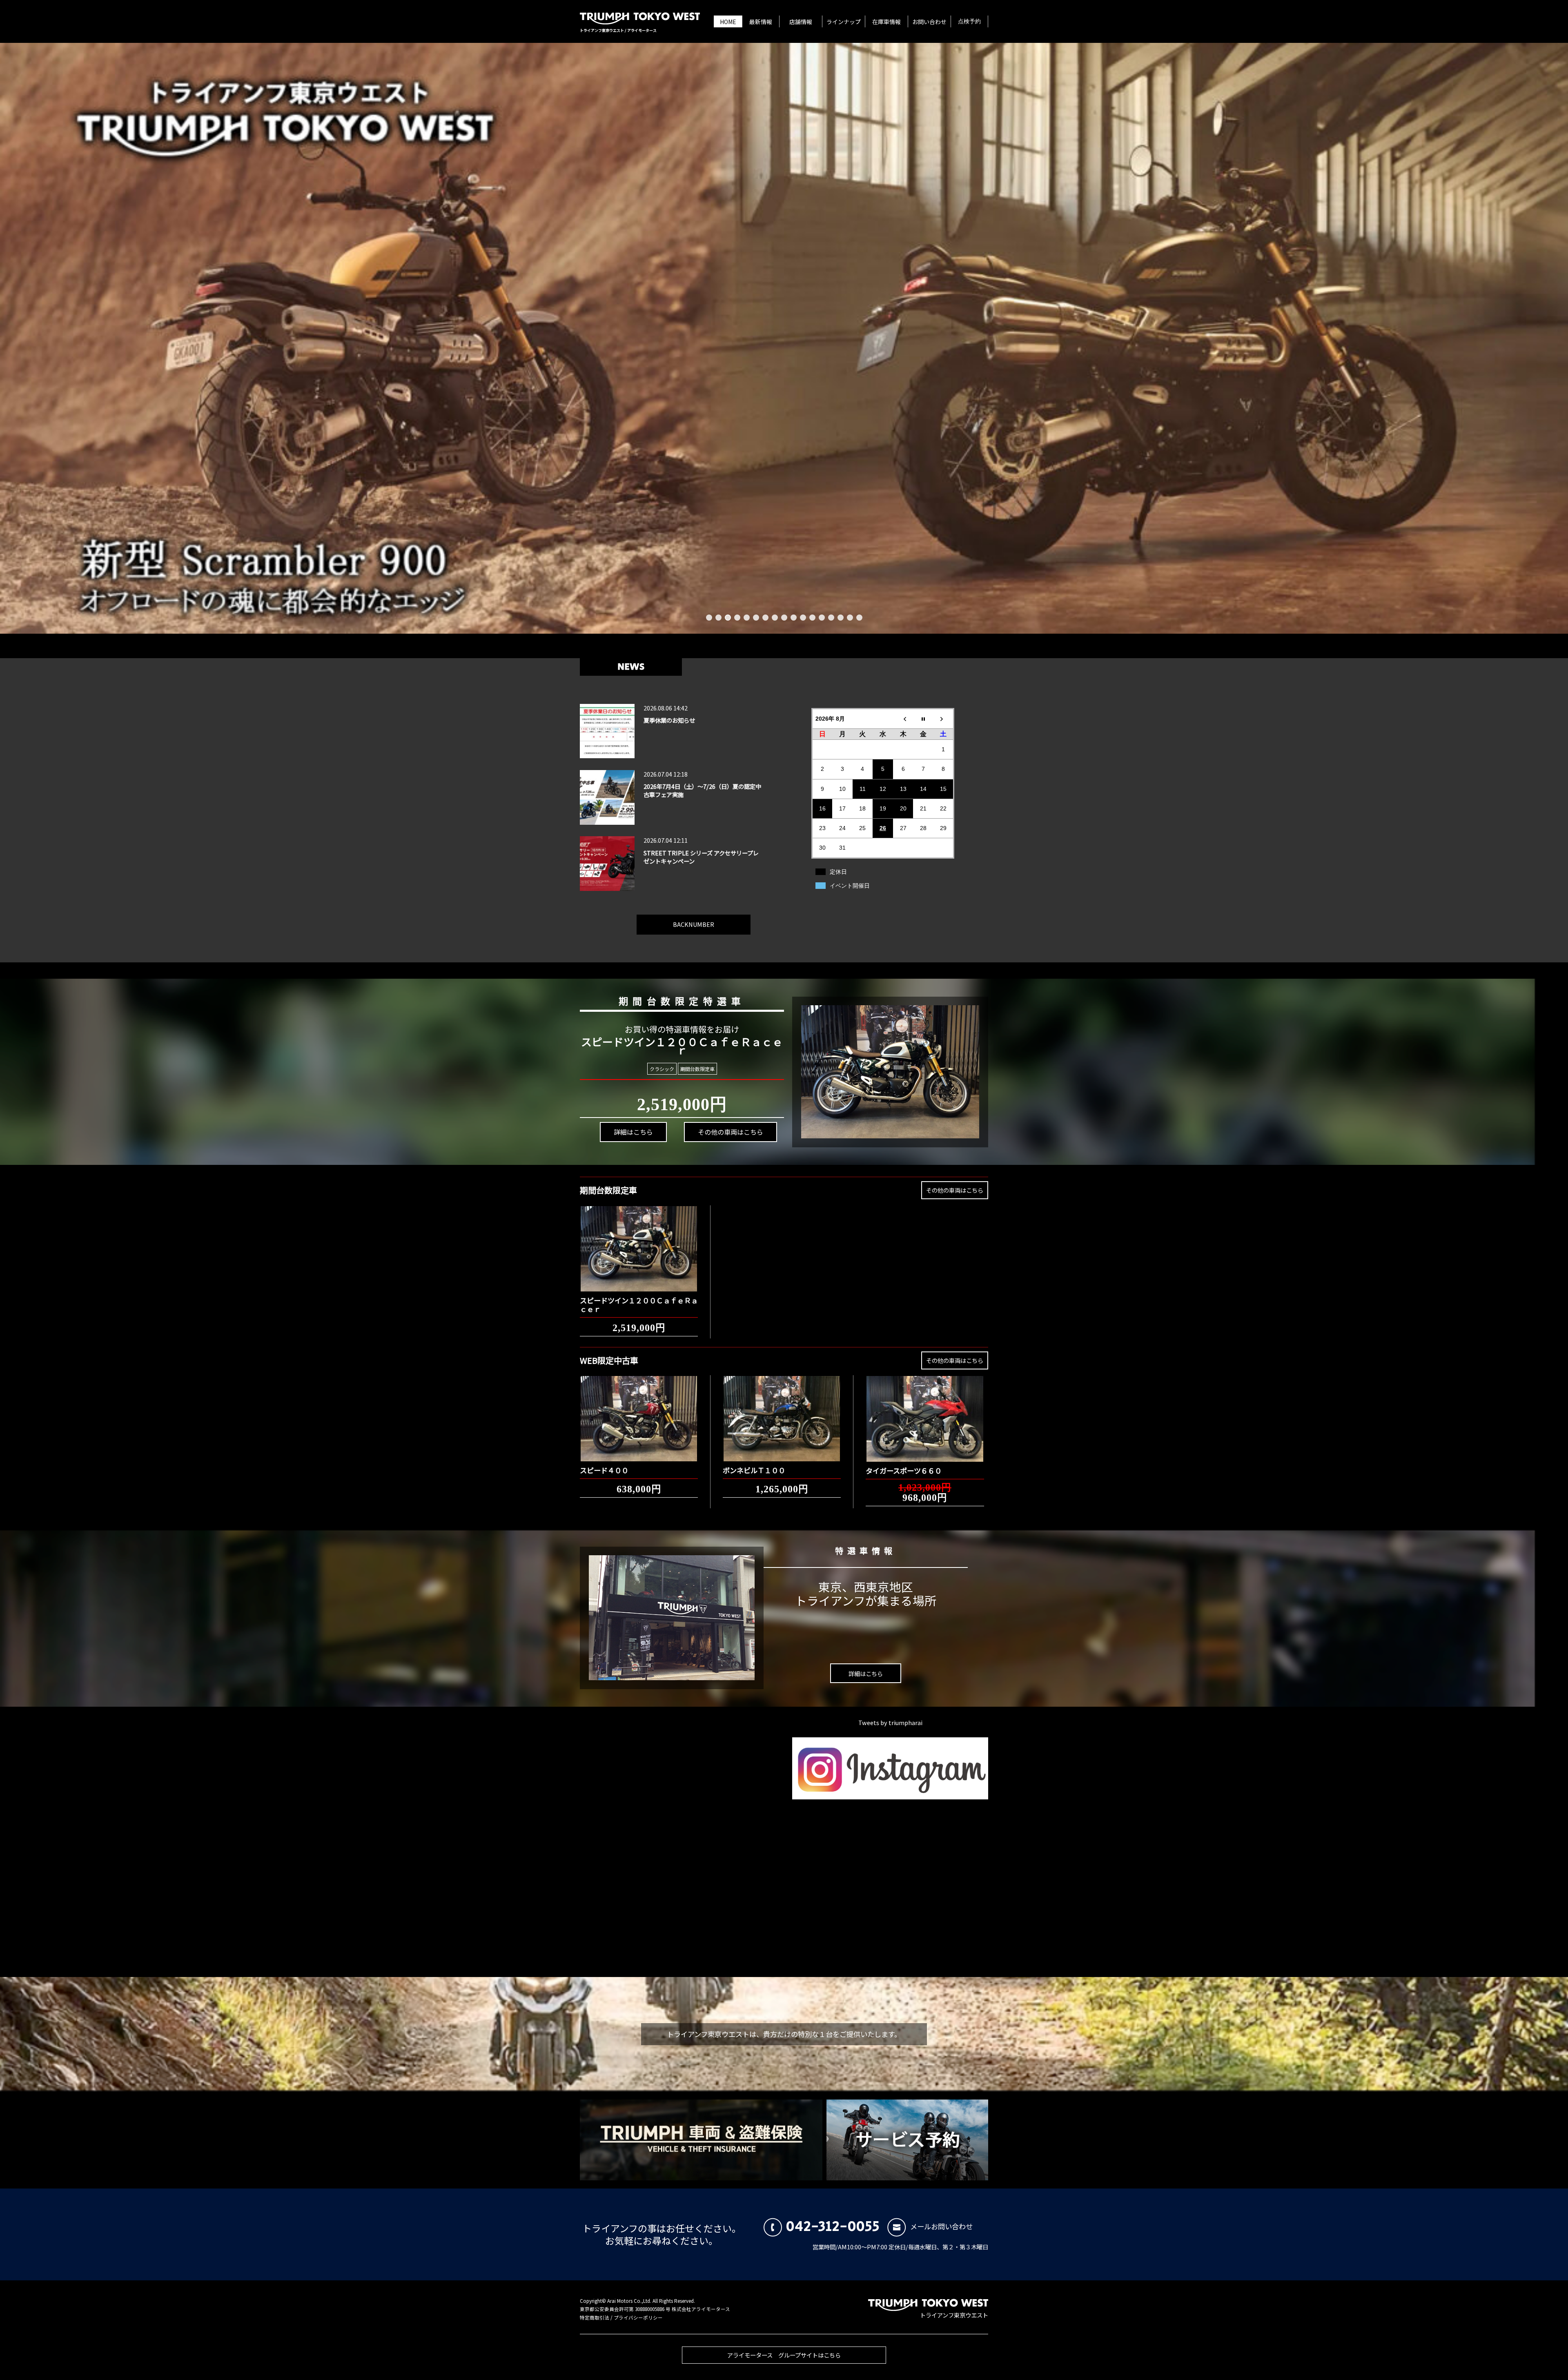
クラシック (662, 1069)
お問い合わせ (929, 22)
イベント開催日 (850, 886)
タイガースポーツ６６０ (904, 1471)
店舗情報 (801, 22)
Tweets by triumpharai (890, 1722)
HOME (728, 22)
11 (803, 618)
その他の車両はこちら (731, 1132)
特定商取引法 (595, 2318)
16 (850, 618)
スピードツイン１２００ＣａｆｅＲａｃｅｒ (639, 1304)
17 (859, 618)
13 (822, 618)
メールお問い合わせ (941, 2226)
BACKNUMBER (694, 924)
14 (831, 618)
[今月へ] (923, 718)
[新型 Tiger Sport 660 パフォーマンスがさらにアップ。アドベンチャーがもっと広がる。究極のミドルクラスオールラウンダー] (784, 338)
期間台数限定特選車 (682, 1001)
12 (812, 618)
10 (794, 618)
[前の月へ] (903, 718)
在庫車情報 (886, 22)
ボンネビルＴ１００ (754, 1470)
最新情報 (761, 22)
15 (841, 618)
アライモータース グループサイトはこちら (784, 2355)
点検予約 (969, 22)
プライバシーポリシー (638, 2318)
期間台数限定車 (697, 1069)
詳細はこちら (633, 1132)
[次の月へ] (944, 718)
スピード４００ (604, 1470)
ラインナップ (844, 22)
